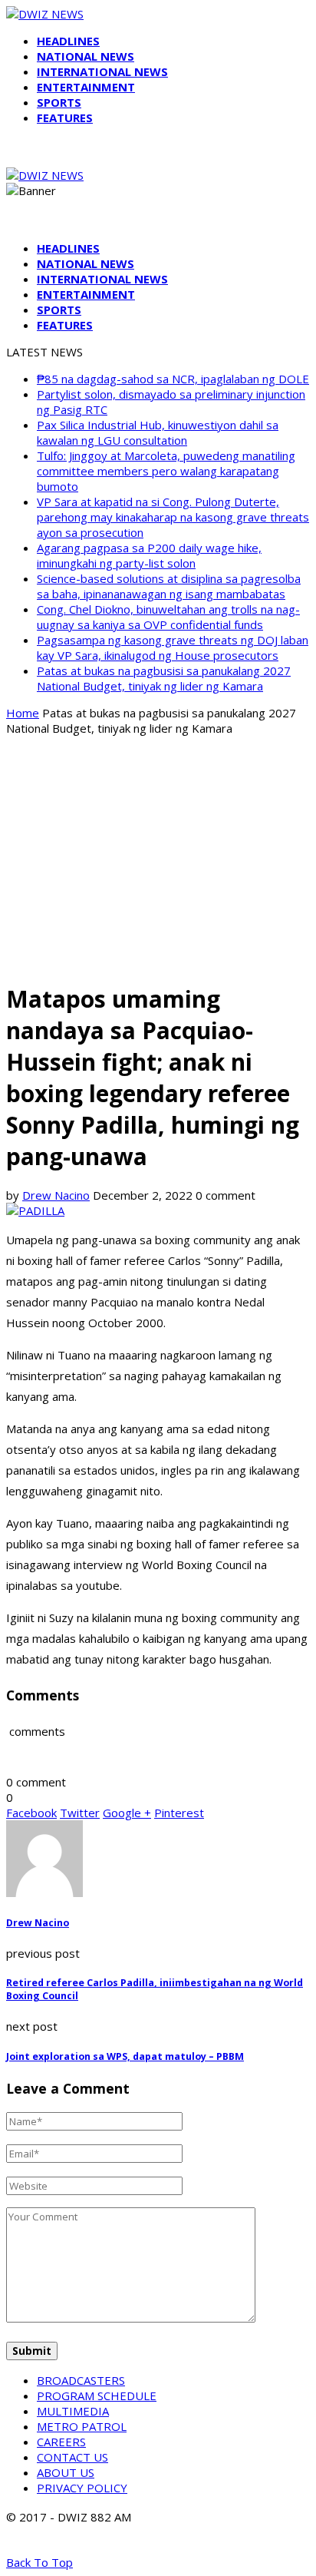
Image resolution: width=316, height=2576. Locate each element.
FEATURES (65, 118)
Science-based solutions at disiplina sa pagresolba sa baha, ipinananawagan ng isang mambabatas (169, 586)
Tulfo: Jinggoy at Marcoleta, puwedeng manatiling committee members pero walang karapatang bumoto (166, 471)
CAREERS (61, 2442)
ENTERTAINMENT (86, 87)
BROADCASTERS (81, 2380)
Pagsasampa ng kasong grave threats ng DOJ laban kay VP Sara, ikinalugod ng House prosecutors (173, 647)
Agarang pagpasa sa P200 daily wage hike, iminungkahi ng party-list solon (149, 555)
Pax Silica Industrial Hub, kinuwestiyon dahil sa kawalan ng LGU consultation (158, 432)
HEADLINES (68, 41)
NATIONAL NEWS (86, 56)
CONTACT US (72, 2457)
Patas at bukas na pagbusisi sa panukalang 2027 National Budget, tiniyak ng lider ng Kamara (164, 678)
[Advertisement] (158, 858)
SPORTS (59, 102)
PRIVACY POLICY (82, 2488)
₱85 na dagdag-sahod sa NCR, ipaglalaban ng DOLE (173, 379)
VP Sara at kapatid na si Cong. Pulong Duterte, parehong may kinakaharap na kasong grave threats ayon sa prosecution (173, 517)
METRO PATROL (82, 2426)
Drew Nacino (56, 1195)
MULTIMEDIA (73, 2411)
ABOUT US (66, 2472)
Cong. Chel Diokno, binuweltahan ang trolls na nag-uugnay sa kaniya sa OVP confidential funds (168, 617)
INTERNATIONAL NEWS (102, 71)
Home (23, 713)
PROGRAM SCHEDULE (97, 2396)
